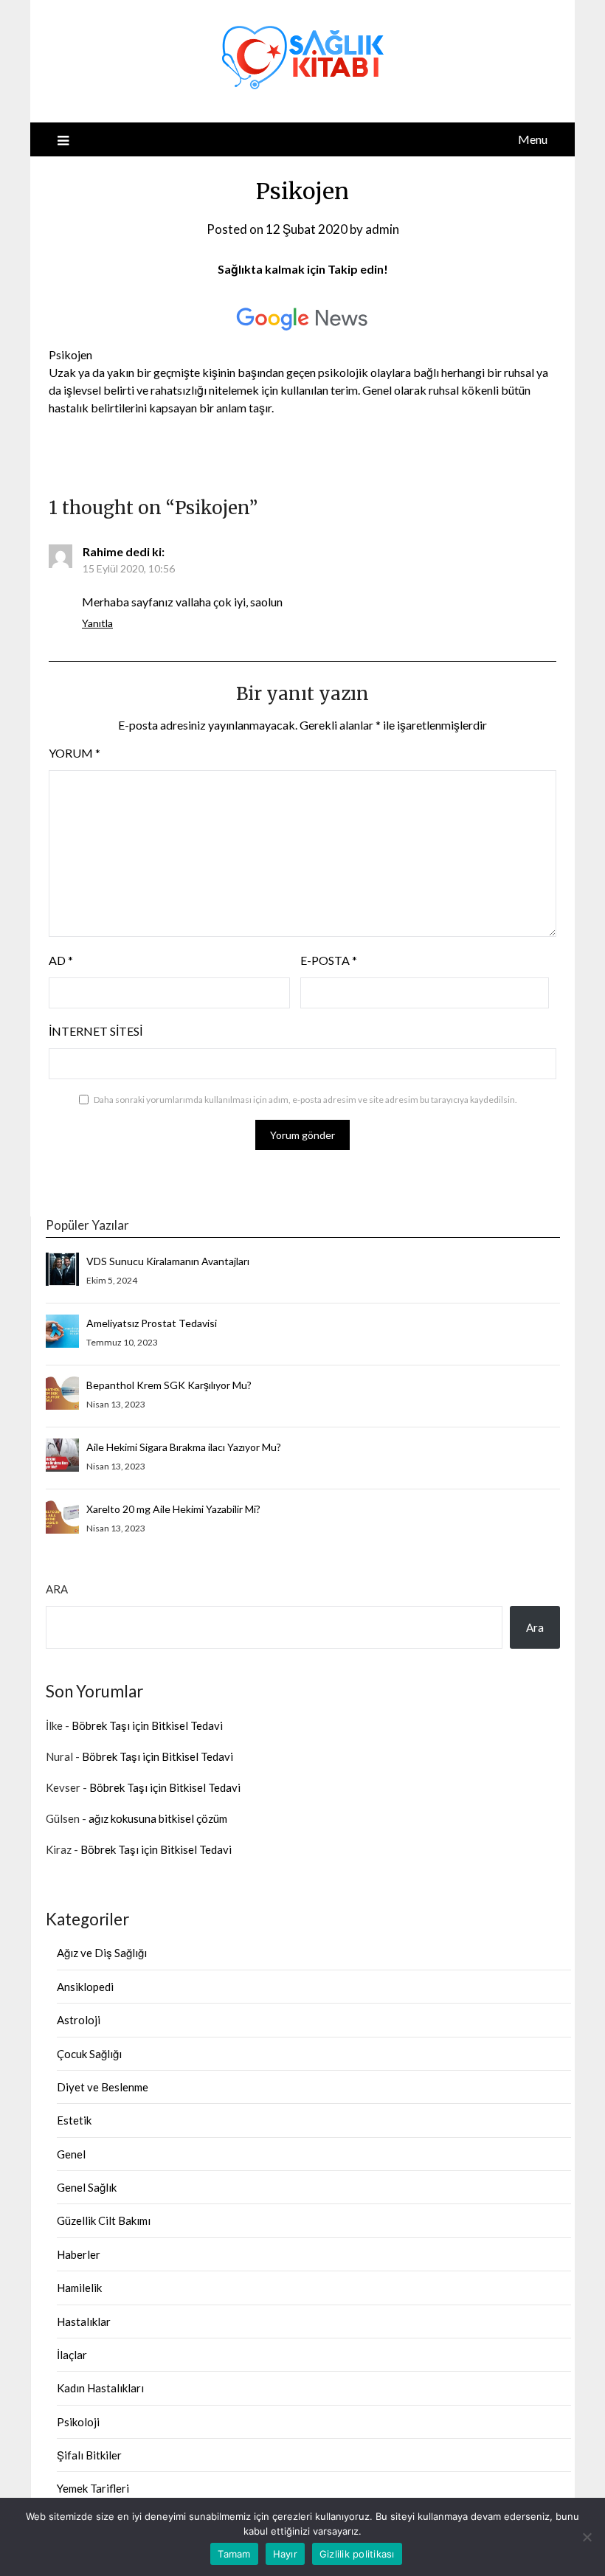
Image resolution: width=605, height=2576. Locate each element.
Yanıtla (97, 623)
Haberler (79, 2254)
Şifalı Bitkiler (89, 2455)
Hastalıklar (84, 2321)
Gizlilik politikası (357, 2554)
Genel (71, 2154)
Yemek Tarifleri (93, 2488)
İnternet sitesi (96, 1031)
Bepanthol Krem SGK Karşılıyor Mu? (169, 1385)
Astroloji (79, 2020)
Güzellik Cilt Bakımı (104, 2220)
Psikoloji (78, 2422)
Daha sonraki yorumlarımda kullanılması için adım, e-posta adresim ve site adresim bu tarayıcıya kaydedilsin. (305, 1100)
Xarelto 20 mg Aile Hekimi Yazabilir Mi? (173, 1509)
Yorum (75, 753)
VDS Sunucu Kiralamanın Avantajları (168, 1261)
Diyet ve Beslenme (103, 2087)
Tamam (234, 2554)
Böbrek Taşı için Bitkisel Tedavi (147, 1725)
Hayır (285, 2554)
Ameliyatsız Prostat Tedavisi (152, 1323)
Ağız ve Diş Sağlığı (102, 1953)
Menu (533, 139)
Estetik (74, 2120)
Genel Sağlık (87, 2187)
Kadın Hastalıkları (100, 2388)
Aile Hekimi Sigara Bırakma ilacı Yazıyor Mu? (184, 1447)
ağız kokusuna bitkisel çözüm (158, 1818)
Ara (57, 1589)
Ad (61, 960)
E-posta (329, 960)
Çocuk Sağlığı (89, 2054)
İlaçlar (72, 2355)
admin (382, 229)
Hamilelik (79, 2288)
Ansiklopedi (85, 1987)
